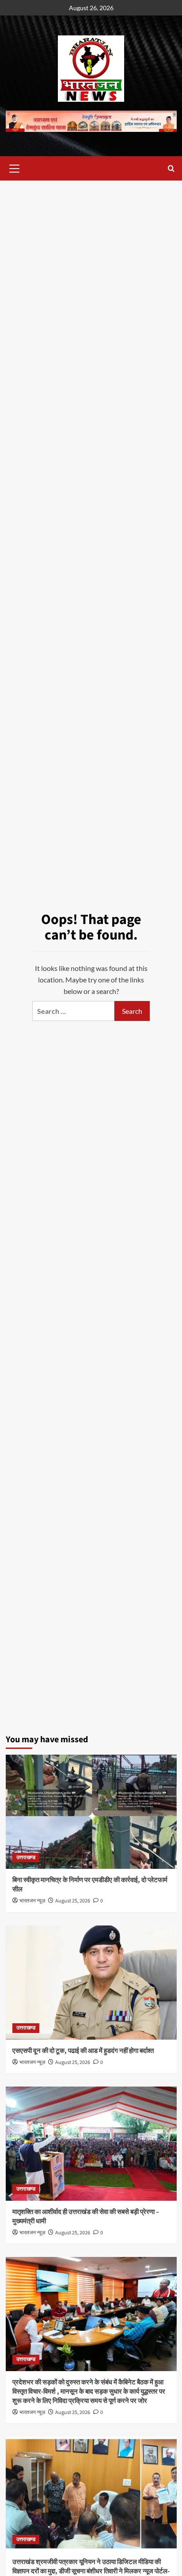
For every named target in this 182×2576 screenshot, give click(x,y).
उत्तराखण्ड (26, 1858)
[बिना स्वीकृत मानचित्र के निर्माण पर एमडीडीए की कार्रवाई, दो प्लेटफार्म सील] (91, 1812)
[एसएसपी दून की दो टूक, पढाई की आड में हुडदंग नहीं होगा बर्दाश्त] (91, 1983)
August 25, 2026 (73, 1901)
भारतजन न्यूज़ (32, 1901)
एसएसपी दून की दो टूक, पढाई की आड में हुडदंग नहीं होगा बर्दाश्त (83, 2051)
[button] (15, 167)
